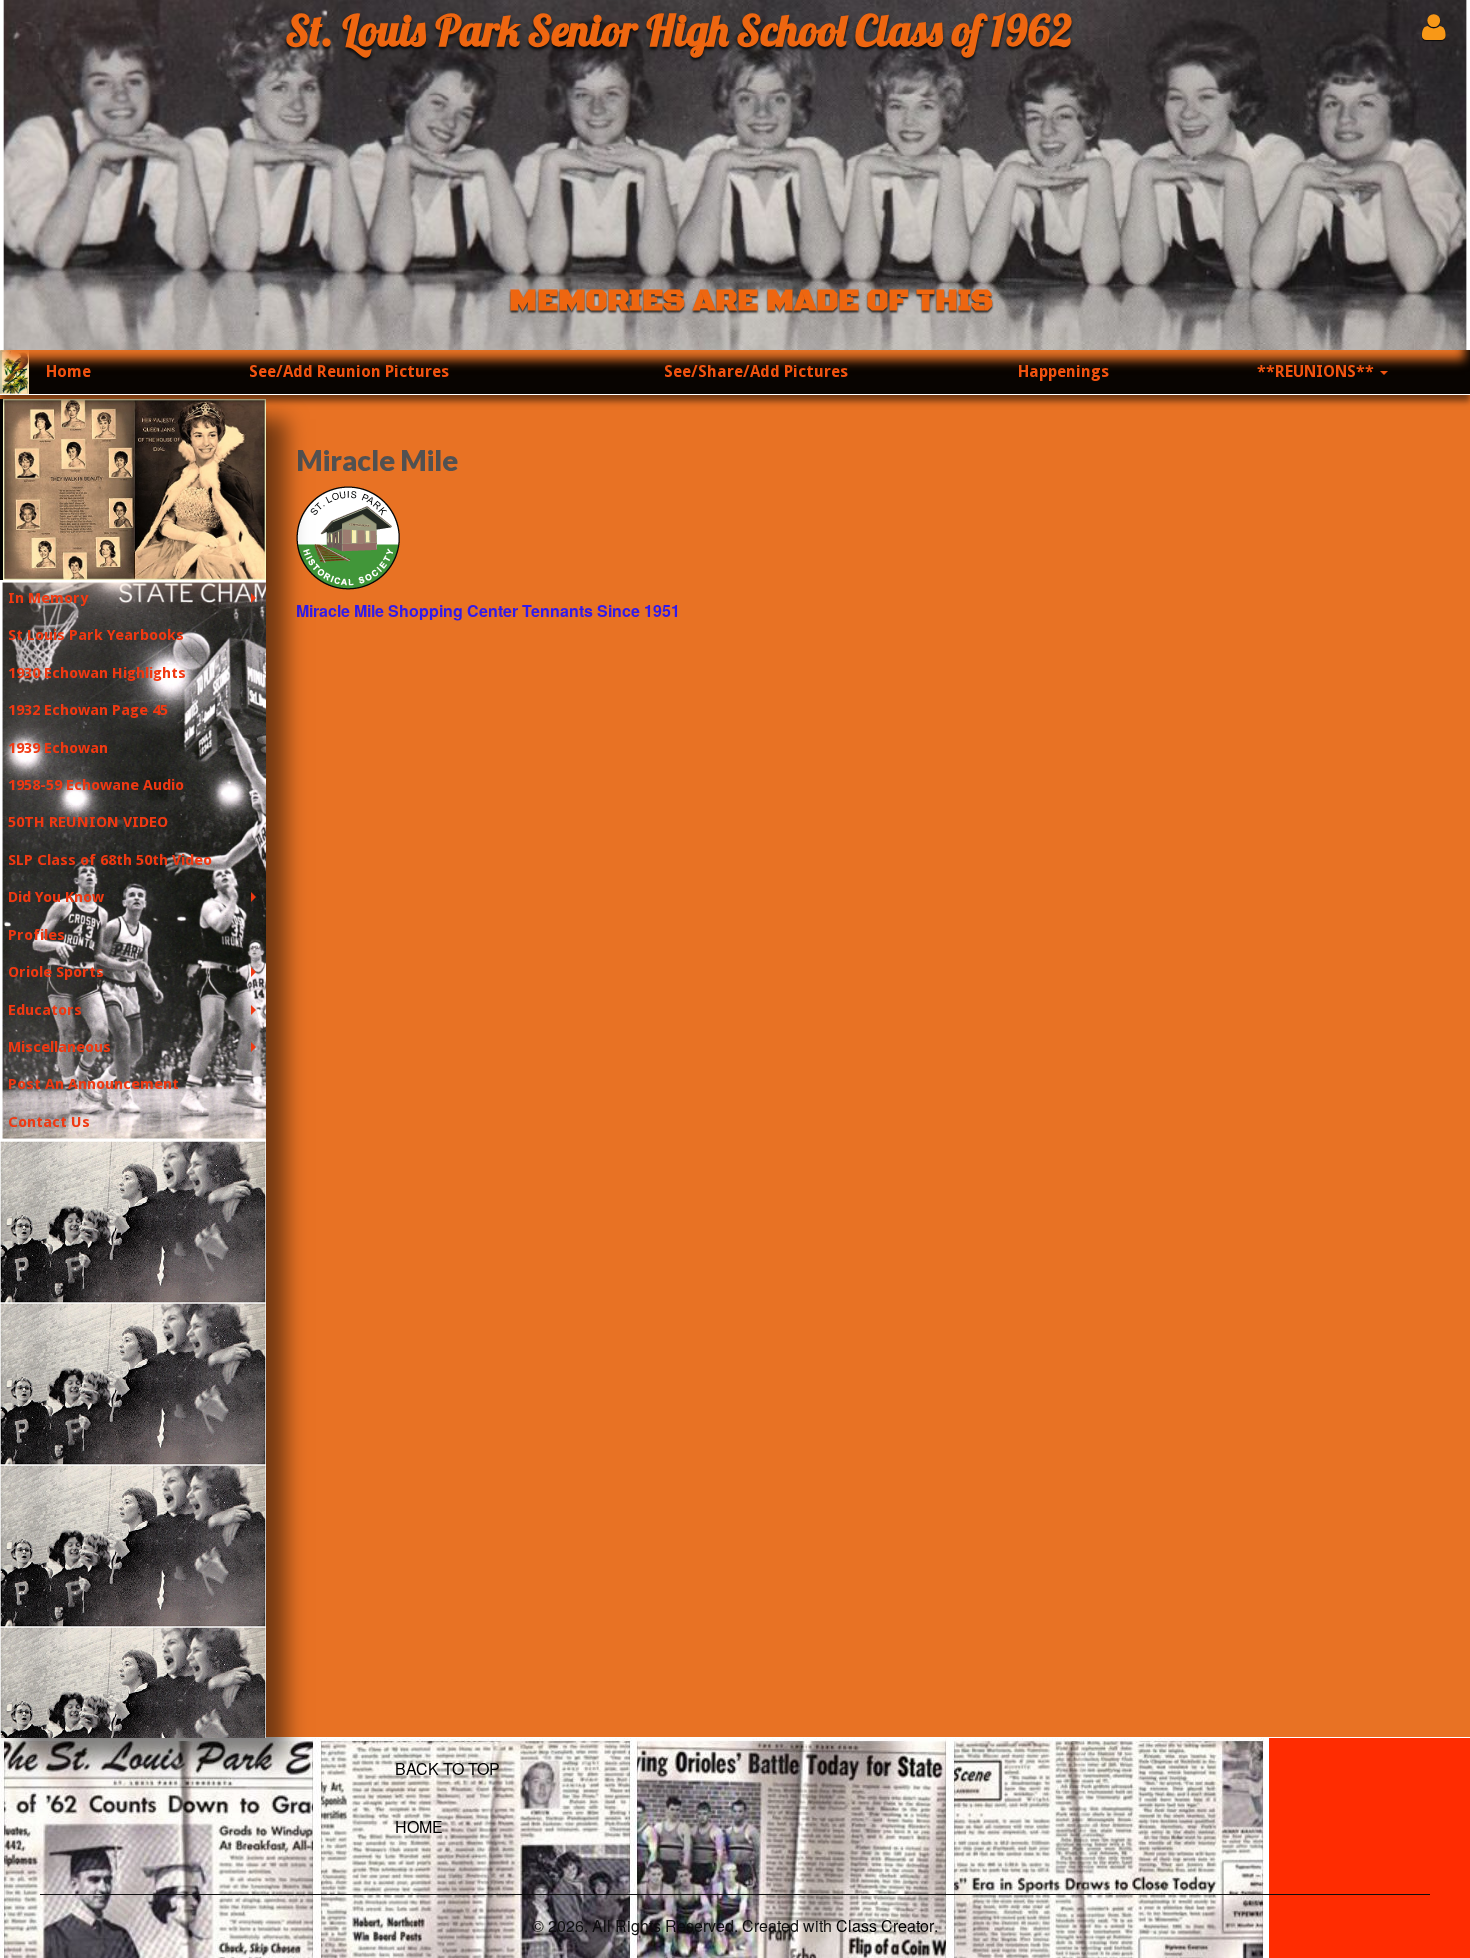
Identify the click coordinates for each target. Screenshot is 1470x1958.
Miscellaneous (59, 1047)
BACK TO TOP (447, 1768)
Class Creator (885, 1926)
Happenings (1063, 371)
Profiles (36, 935)
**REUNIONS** (1317, 371)
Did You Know (56, 897)
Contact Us (49, 1122)
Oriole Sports (56, 972)
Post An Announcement (93, 1084)
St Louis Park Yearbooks (96, 635)
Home (68, 371)
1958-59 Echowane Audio (96, 785)
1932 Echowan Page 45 (88, 710)
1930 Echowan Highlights (97, 673)
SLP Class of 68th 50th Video (110, 860)
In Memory (48, 598)
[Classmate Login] (1433, 26)
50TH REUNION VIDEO (88, 822)
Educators (45, 1010)
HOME (419, 1826)
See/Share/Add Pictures (756, 371)
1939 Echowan (58, 748)
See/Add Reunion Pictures (349, 371)
